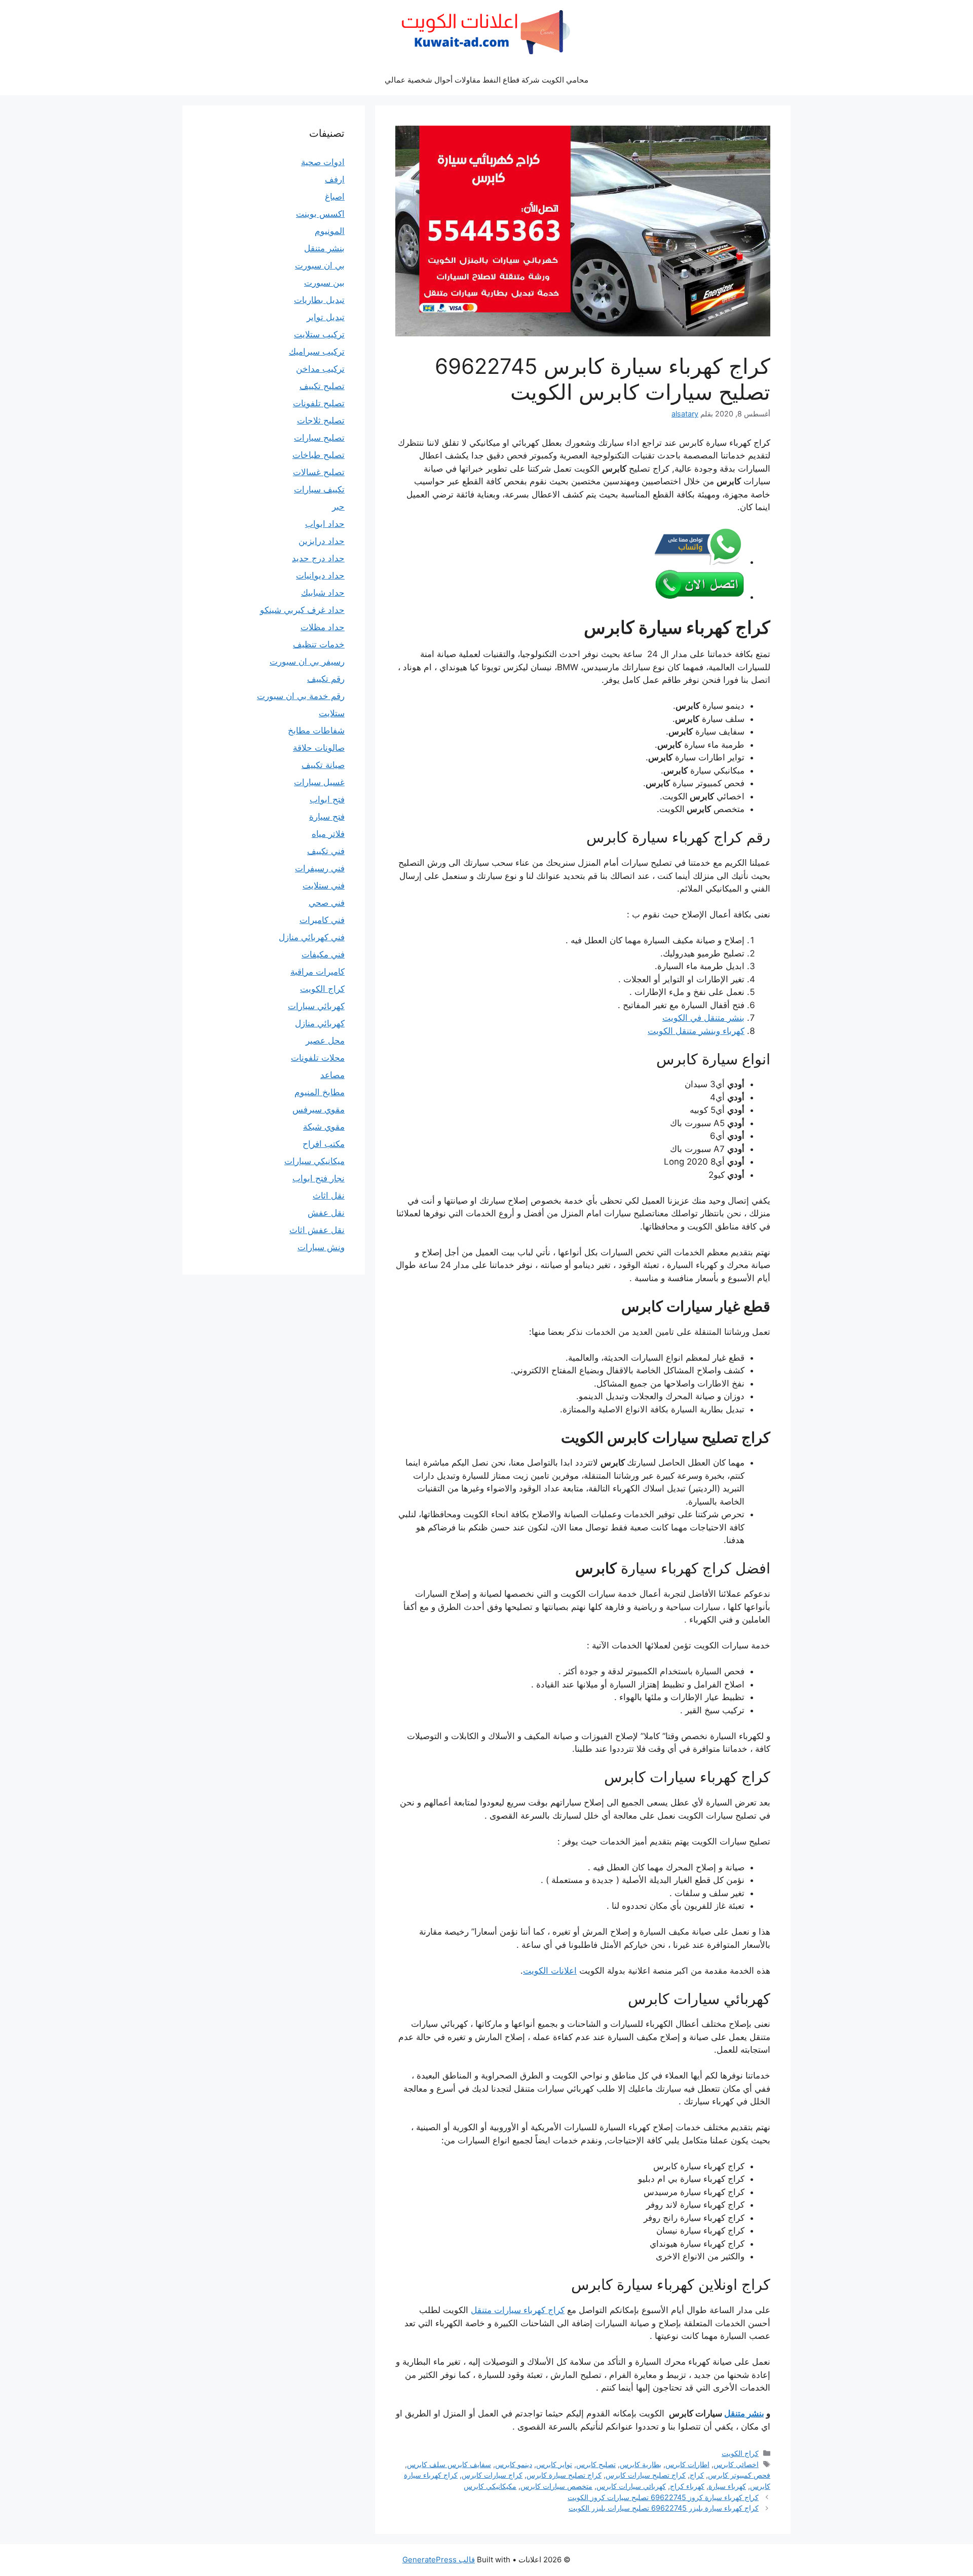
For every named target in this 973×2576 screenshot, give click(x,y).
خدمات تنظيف (319, 644)
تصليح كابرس (596, 2464)
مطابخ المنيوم (320, 1092)
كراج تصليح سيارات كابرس (646, 2475)
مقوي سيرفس (319, 1109)
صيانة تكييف (323, 765)
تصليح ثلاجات (321, 420)
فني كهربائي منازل (312, 937)
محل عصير (325, 1041)
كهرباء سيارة (727, 2486)
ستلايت (332, 713)
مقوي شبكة (324, 1127)
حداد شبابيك (323, 593)
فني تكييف (326, 851)
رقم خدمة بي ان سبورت (301, 696)
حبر (338, 507)
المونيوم (330, 231)
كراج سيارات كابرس (492, 2475)
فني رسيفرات (320, 868)
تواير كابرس (554, 2464)
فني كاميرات (322, 920)
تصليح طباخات (319, 455)
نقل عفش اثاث (317, 1230)
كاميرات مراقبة (317, 972)
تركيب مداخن (320, 369)
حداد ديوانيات (320, 575)
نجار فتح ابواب (319, 1178)
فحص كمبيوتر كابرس (739, 2475)
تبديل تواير (326, 317)
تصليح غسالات (319, 472)
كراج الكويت (740, 2453)
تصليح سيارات (319, 438)
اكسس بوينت (320, 214)
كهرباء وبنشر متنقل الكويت (696, 1031)
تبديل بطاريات (319, 300)
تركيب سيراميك (317, 352)
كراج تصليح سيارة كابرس (564, 2475)
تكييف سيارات (319, 489)
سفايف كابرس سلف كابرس (449, 2464)
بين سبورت (324, 283)
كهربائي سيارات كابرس (631, 2486)
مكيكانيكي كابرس (490, 2486)
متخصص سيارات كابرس (556, 2486)
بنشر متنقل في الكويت (703, 1018)
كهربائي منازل (320, 1023)
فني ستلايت (324, 886)
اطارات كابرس (687, 2464)
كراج (697, 2475)
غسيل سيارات (319, 782)
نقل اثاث (329, 1196)
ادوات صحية (323, 162)
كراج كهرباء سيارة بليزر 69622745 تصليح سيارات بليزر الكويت (664, 2508)
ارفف (335, 179)
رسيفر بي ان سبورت (307, 662)
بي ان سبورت (320, 265)
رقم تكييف (326, 679)
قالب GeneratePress (439, 2560)
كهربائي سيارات (316, 1006)
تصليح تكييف (322, 386)
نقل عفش (326, 1213)
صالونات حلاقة (319, 748)
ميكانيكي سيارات (314, 1161)
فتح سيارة (327, 817)
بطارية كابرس (641, 2464)
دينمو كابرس (514, 2464)
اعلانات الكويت (550, 1971)
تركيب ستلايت (319, 334)
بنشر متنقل (744, 2413)
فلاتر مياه (328, 834)
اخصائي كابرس (736, 2464)
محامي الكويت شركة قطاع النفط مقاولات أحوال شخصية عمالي (486, 80)
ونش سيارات (321, 1247)
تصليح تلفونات (319, 403)
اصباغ (335, 197)
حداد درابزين (322, 541)
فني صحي (327, 903)
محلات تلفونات (318, 1058)
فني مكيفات (323, 954)
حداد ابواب (325, 524)
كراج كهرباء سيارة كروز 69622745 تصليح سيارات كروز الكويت (663, 2497)
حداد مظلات (323, 627)
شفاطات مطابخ (316, 730)
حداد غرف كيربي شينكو (302, 610)
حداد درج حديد (318, 558)
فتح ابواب (327, 799)
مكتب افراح (324, 1144)
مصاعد (332, 1075)
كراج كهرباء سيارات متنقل (518, 2310)
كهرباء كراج (687, 2486)
